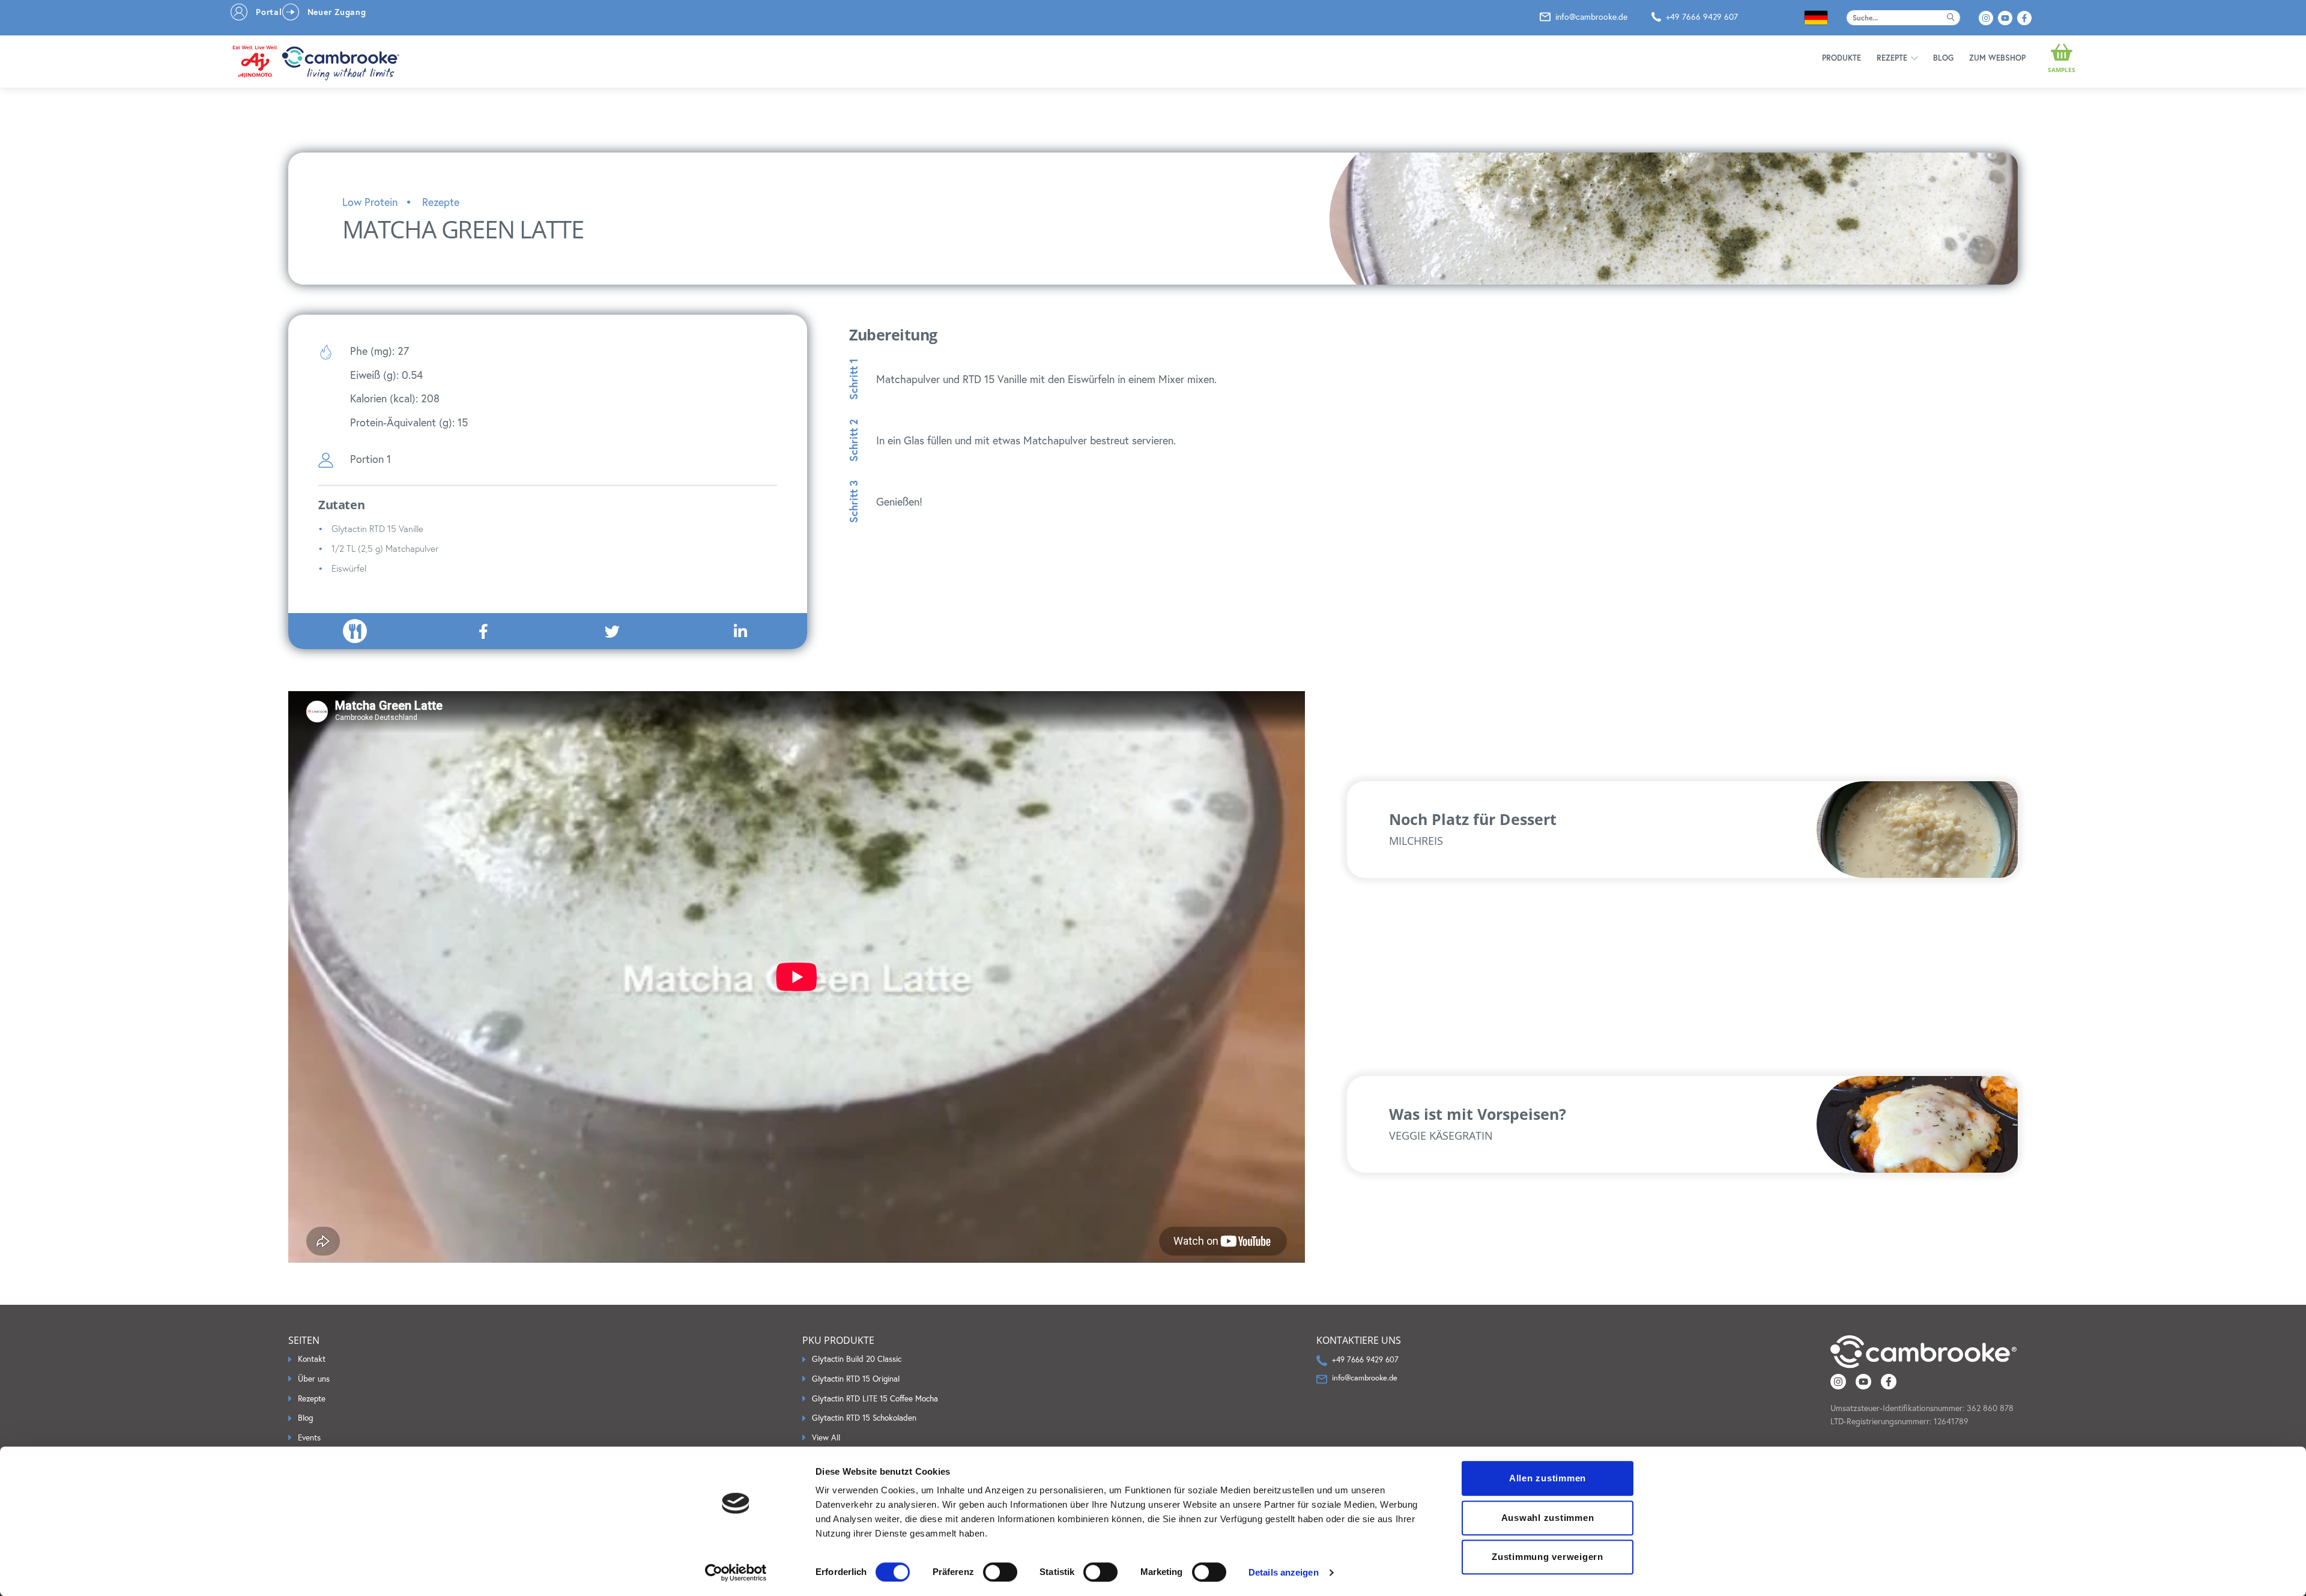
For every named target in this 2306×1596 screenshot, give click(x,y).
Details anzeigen (1284, 1572)
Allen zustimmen (1548, 1478)
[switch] (1000, 1572)
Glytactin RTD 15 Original (856, 1379)
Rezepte (1892, 58)
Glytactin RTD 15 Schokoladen (864, 1418)
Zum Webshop (1997, 58)
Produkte (1841, 58)
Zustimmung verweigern (1548, 1557)
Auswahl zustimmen (1548, 1518)
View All (826, 1437)
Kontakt (312, 1359)
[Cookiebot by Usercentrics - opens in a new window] (736, 1573)
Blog (1943, 58)
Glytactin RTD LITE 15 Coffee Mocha (875, 1398)
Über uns (314, 1379)
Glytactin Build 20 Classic (857, 1359)
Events (309, 1437)
